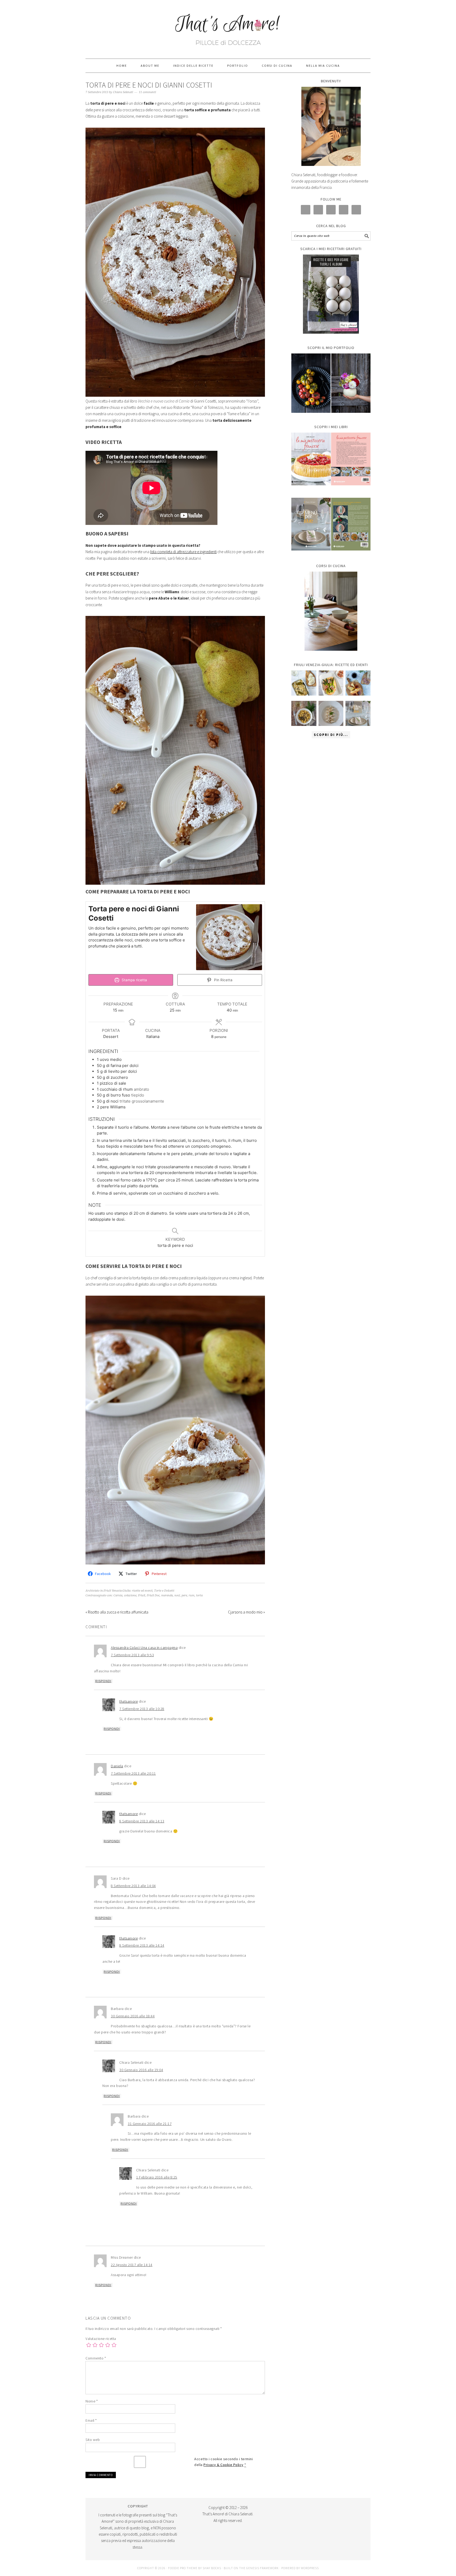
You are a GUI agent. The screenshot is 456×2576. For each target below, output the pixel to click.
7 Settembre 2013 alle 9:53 (132, 1655)
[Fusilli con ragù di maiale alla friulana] (304, 713)
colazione (130, 1595)
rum (192, 1595)
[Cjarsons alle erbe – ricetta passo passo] (331, 713)
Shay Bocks (212, 2568)
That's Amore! (228, 27)
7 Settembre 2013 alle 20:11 (133, 1773)
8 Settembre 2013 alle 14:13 (142, 1821)
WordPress (310, 2568)
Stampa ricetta (134, 980)
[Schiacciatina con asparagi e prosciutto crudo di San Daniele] (331, 683)
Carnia (118, 1595)
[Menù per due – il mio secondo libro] (358, 713)
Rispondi (103, 1681)
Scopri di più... (331, 735)
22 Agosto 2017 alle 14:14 (132, 2265)
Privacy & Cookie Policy (224, 2465)
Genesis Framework (262, 2568)
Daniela (117, 1766)
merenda (167, 1595)
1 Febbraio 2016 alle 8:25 (157, 2177)
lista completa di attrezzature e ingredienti (183, 552)
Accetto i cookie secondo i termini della (224, 2462)
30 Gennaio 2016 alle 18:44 (133, 2016)
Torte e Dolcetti (164, 1591)
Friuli (142, 1595)
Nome (92, 2401)
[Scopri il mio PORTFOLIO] (331, 383)
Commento (96, 2358)
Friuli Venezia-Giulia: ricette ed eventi (128, 1591)
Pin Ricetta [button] (223, 980)
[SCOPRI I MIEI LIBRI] (331, 489)
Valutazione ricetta (101, 2339)
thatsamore (129, 1701)
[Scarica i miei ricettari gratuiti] (331, 294)
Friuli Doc (153, 1595)
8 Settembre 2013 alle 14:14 (142, 1945)
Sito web (93, 2440)
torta (199, 1595)
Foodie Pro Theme (183, 2568)
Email (91, 2420)
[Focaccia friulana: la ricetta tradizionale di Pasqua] (358, 683)
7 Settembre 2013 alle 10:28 (142, 1709)
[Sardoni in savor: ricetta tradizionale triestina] (304, 683)
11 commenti (147, 92)
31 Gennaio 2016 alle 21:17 (150, 2124)
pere (184, 1595)
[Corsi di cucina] (331, 611)
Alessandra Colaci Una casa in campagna (144, 1648)
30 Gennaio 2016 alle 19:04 (141, 2070)
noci (177, 1595)
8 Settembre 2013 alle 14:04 (133, 1886)
